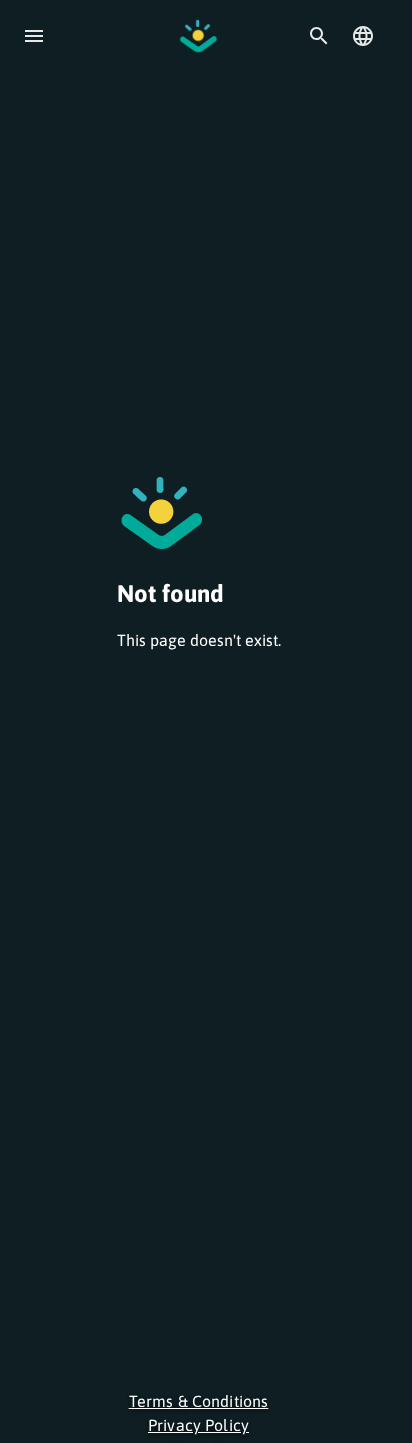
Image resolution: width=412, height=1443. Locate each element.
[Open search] (319, 36)
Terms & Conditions (199, 1401)
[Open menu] (34, 36)
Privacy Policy (198, 1425)
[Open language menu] (363, 36)
